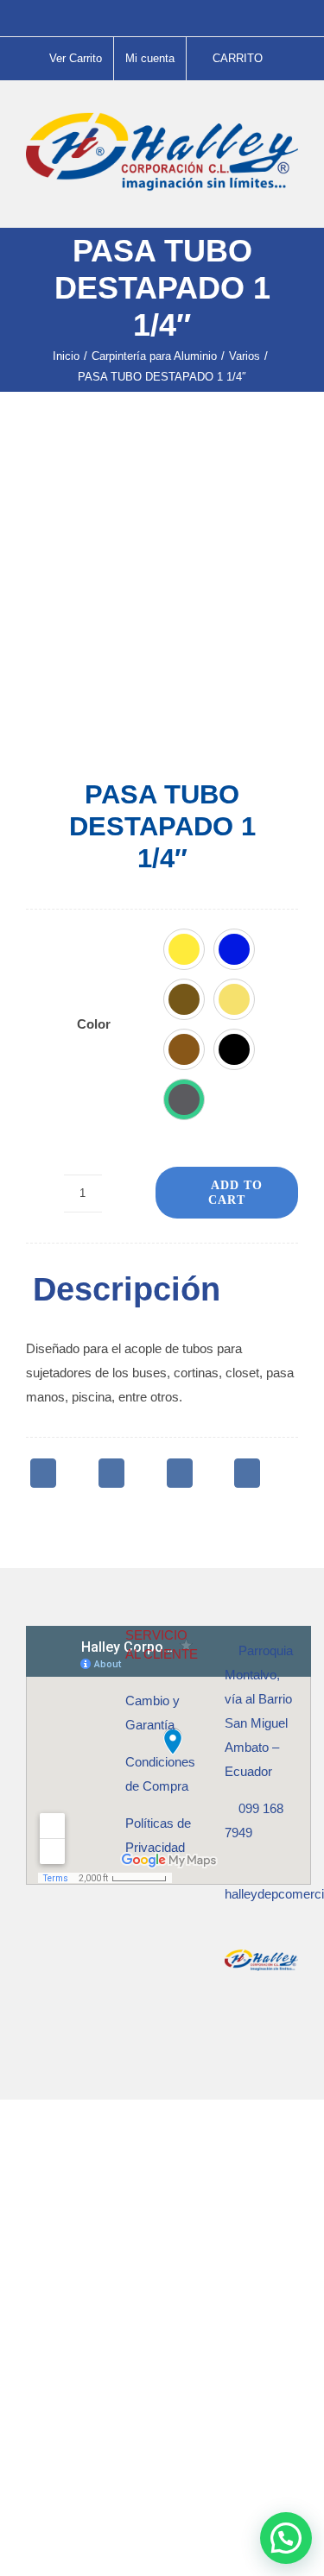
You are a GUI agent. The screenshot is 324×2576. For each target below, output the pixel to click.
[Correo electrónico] (247, 1473)
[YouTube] (276, 2029)
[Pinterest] (180, 1473)
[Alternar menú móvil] (291, 201)
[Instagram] (253, 2029)
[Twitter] (111, 1473)
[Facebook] (43, 1473)
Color (94, 1024)
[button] (184, 949)
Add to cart (235, 1193)
